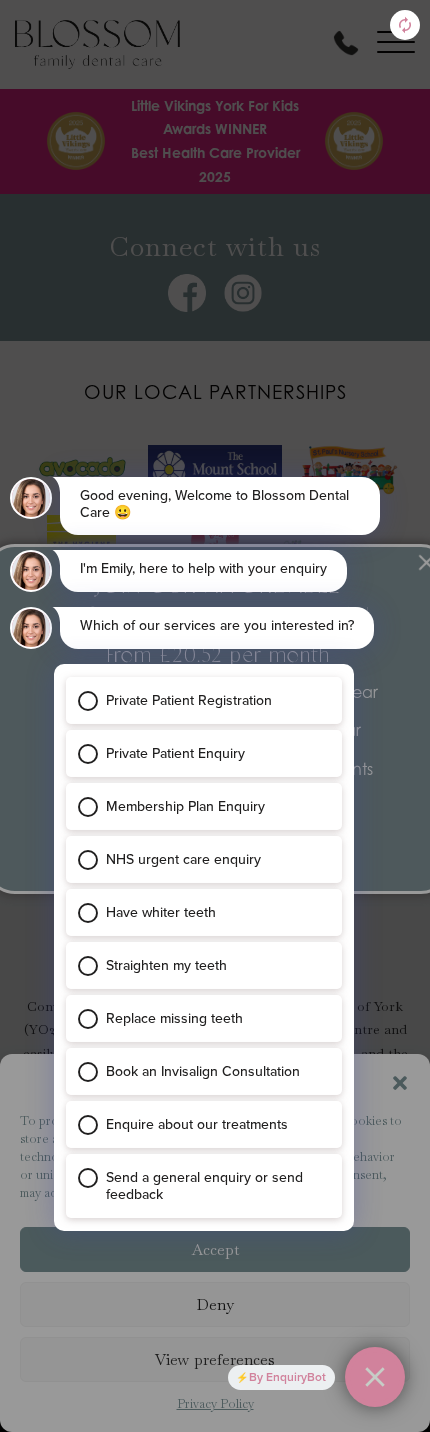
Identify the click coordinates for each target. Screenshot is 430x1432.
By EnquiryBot (287, 1377)
